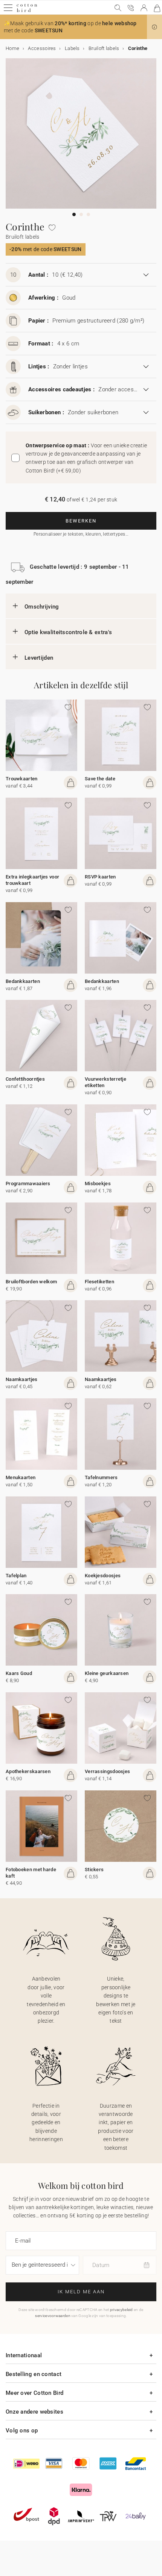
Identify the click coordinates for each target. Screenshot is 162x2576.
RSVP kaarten (100, 877)
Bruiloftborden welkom (31, 1282)
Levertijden (39, 658)
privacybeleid (121, 2310)
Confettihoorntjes (25, 1079)
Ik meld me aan (81, 2292)
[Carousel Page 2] (81, 214)
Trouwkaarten (22, 779)
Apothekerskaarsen (28, 1771)
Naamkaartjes (22, 1379)
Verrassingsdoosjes (107, 1771)
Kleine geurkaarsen (107, 1673)
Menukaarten (21, 1477)
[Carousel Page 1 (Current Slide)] (74, 214)
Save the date (100, 779)
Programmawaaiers (28, 1184)
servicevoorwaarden (53, 2316)
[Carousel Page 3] (88, 214)
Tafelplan (16, 1576)
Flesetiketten (99, 1282)
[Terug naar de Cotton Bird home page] (27, 11)
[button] (154, 27)
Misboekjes (98, 1184)
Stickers (94, 1870)
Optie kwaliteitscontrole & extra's (68, 632)
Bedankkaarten (23, 981)
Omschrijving (42, 607)
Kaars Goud (19, 1673)
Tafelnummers (101, 1477)
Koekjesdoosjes (103, 1576)
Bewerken (81, 521)
